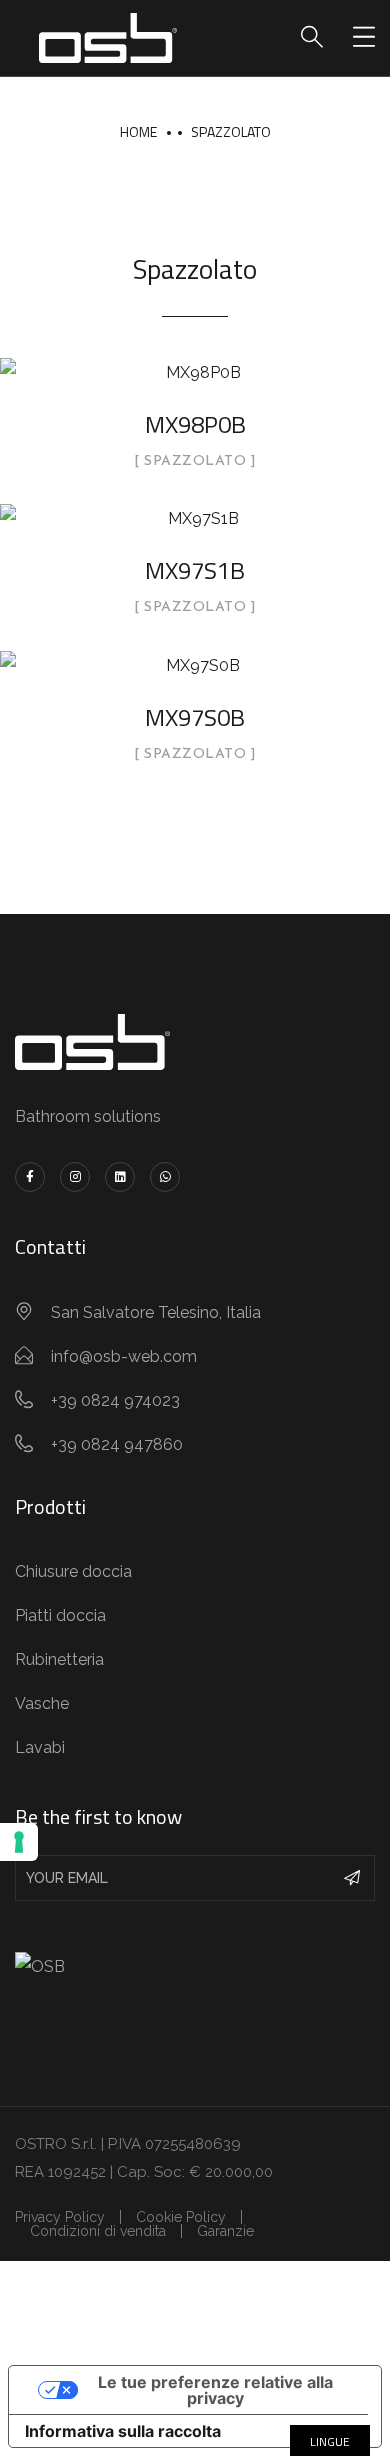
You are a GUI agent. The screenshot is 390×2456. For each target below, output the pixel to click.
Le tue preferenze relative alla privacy (215, 2390)
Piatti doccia (60, 1615)
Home (138, 131)
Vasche (42, 1703)
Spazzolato (231, 131)
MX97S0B (195, 717)
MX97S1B (195, 570)
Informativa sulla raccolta (123, 2431)
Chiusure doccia (73, 1571)
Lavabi (40, 1747)
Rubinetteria (59, 1659)
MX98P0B (195, 424)
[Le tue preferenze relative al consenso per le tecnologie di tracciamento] (19, 1842)
